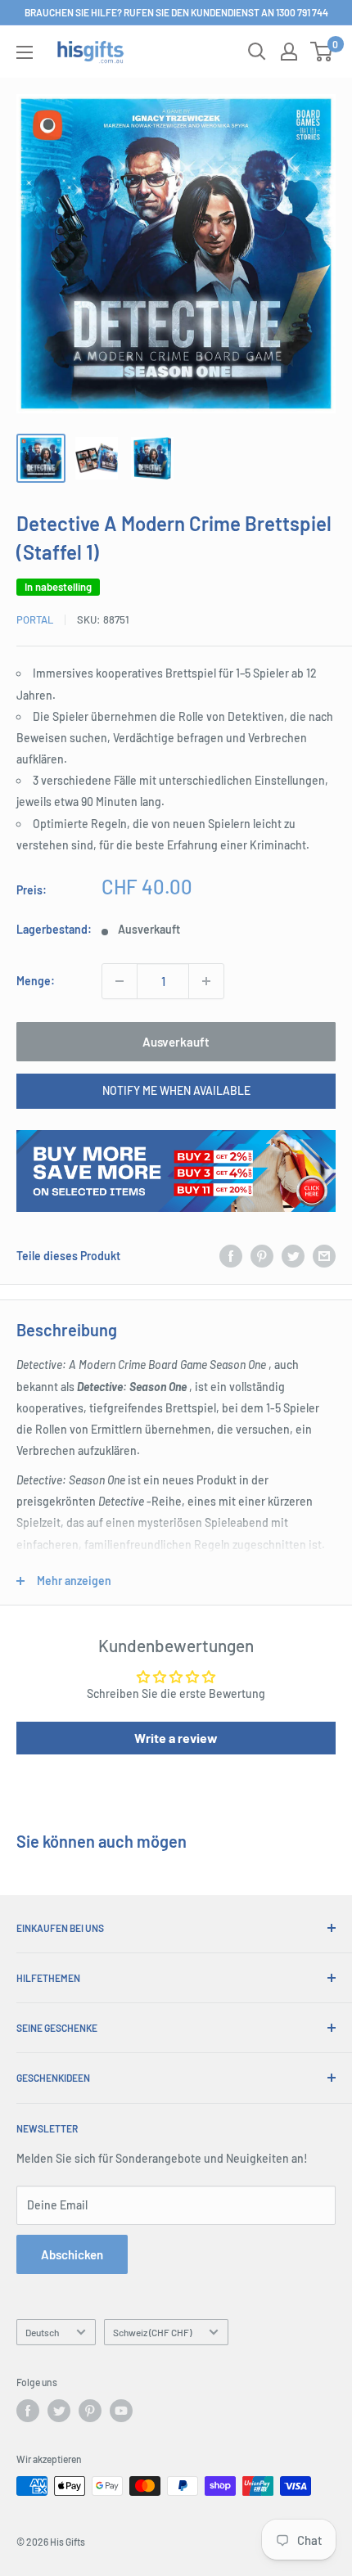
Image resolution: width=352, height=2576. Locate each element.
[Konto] (289, 52)
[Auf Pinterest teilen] (262, 1256)
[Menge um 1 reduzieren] (120, 981)
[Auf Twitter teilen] (293, 1256)
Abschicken (72, 2254)
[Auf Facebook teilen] (231, 1256)
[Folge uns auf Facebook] (28, 2411)
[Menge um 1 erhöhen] (206, 981)
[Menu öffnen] (25, 52)
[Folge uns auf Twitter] (59, 2411)
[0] (322, 52)
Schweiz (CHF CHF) (152, 2332)
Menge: (36, 981)
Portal (35, 619)
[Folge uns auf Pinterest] (90, 2411)
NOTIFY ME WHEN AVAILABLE (176, 1090)
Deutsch (42, 2332)
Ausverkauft (176, 1042)
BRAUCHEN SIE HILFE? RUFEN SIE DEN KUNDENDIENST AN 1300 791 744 (176, 12)
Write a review (176, 1738)
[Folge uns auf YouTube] (121, 2411)
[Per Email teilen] (324, 1256)
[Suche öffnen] (257, 52)
